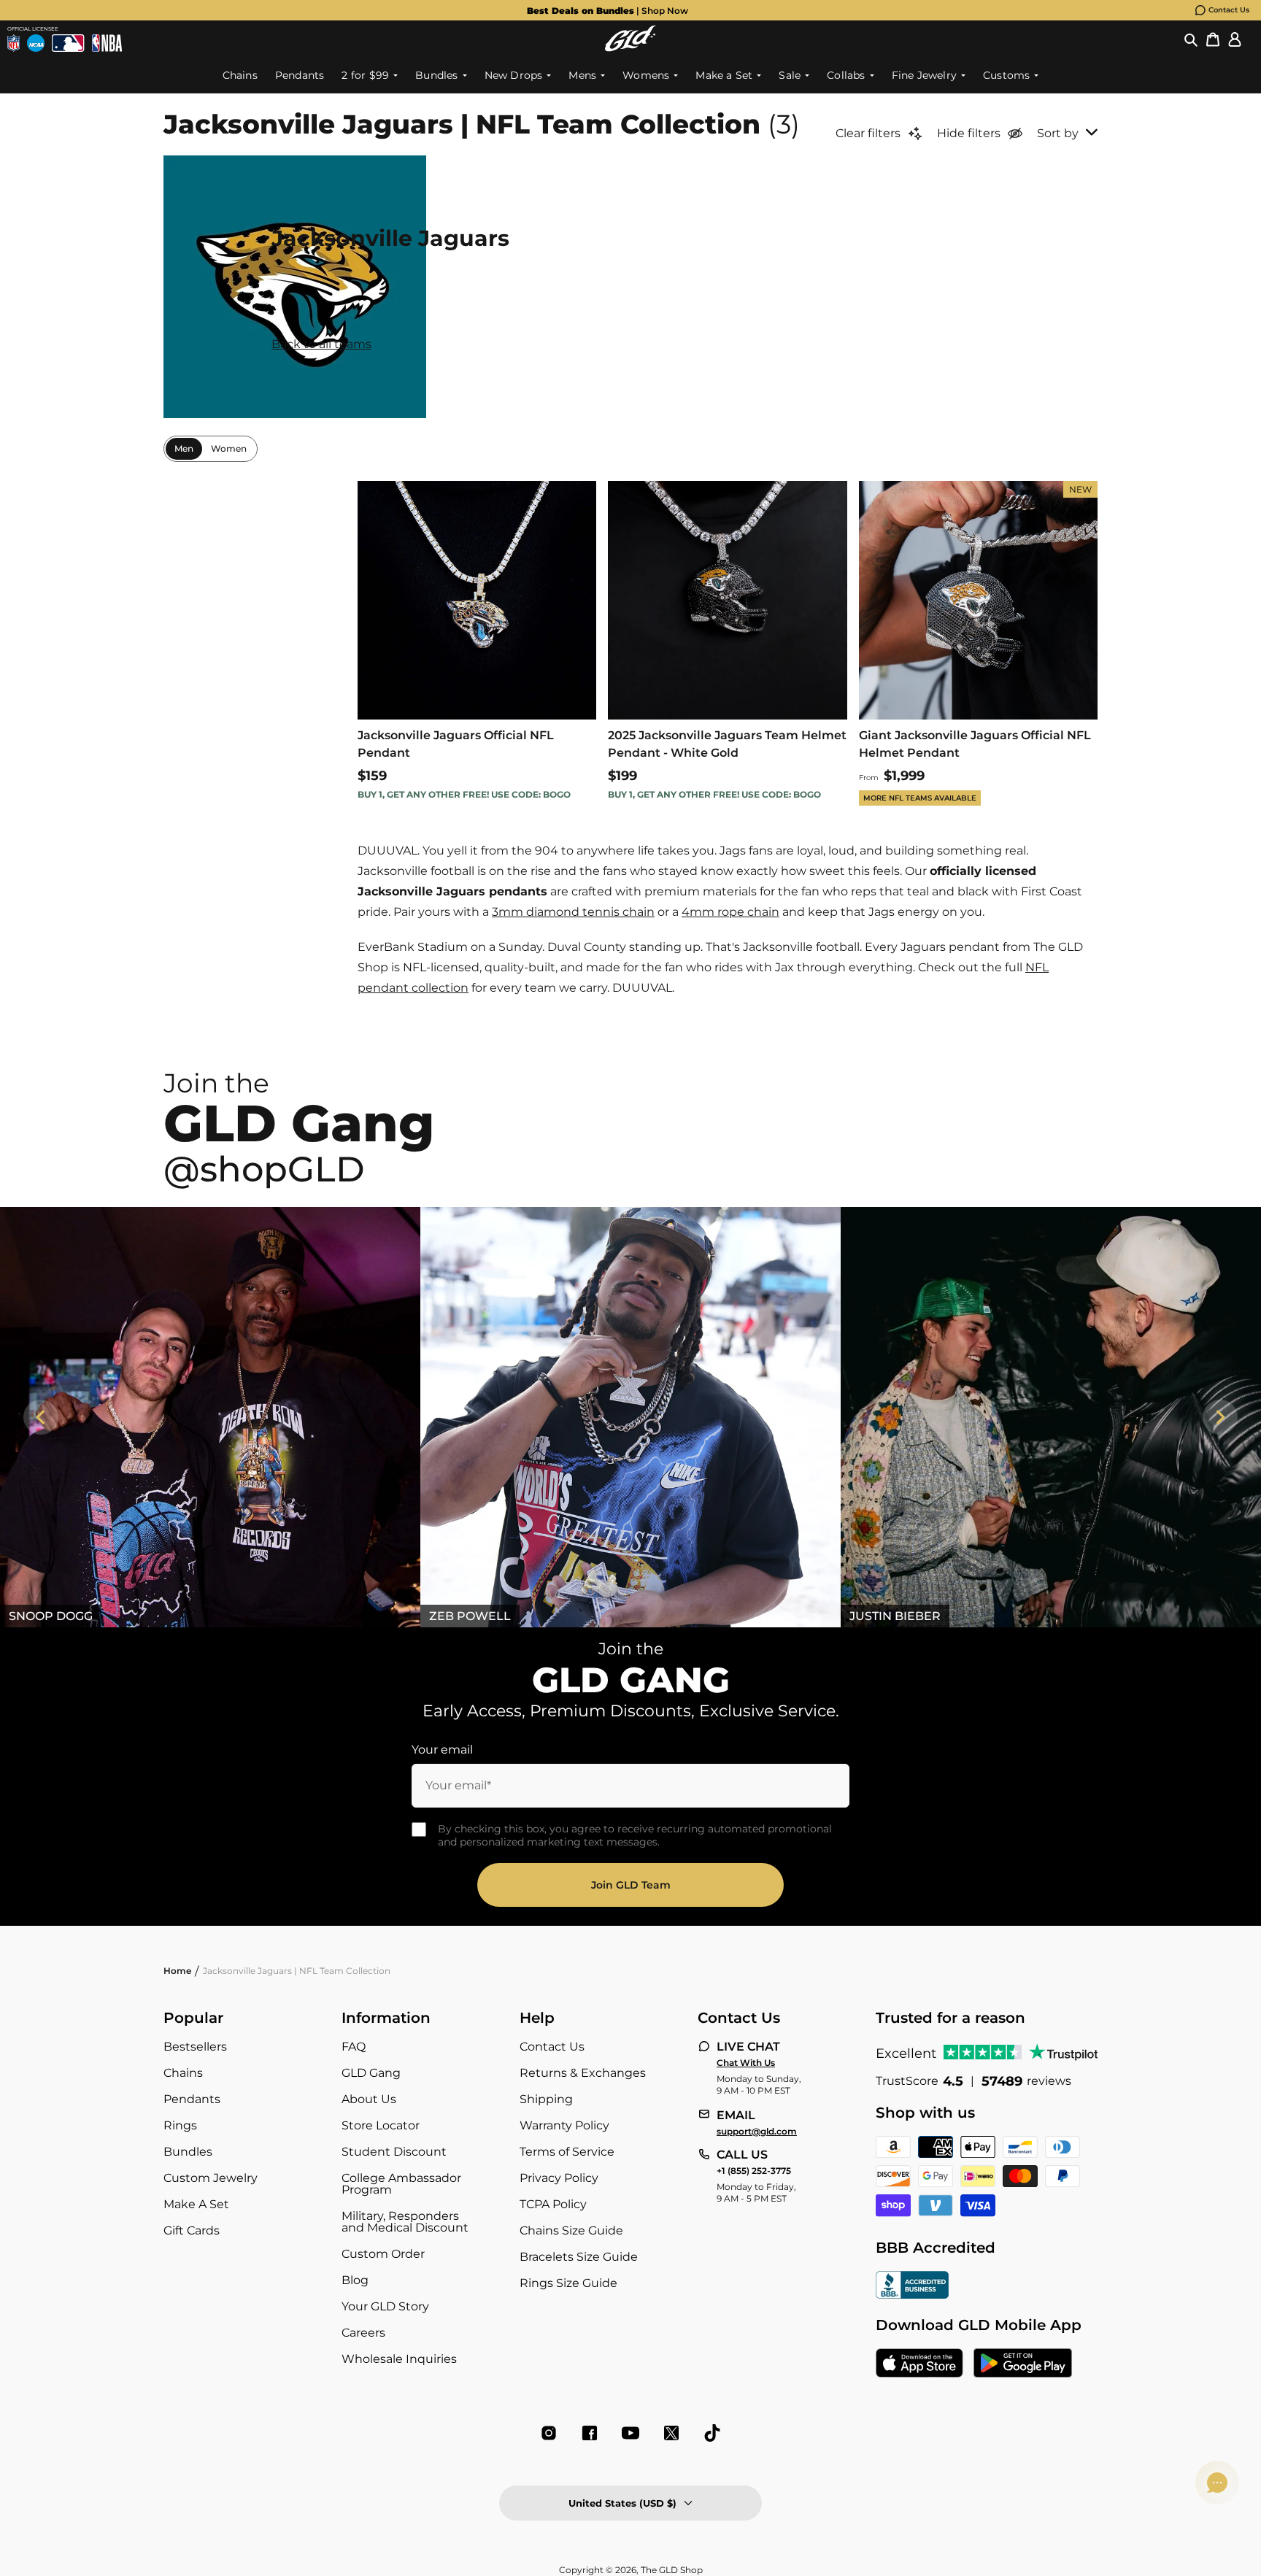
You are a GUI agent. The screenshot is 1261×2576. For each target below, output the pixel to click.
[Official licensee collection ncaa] (36, 43)
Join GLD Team (631, 1885)
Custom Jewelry (211, 2178)
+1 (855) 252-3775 (754, 2171)
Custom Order (383, 2254)
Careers (363, 2333)
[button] (1191, 39)
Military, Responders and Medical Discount (405, 2222)
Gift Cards (192, 2230)
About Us (369, 2099)
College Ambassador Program (401, 2184)
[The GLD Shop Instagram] (549, 2433)
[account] (1235, 39)
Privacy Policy (559, 2178)
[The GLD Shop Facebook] (590, 2433)
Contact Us (1229, 10)
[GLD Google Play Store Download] (1023, 2364)
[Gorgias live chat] (1217, 2483)
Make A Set (196, 2204)
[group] (607, 10)
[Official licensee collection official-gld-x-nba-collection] (107, 43)
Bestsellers (195, 2047)
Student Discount (394, 2152)
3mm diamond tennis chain (573, 912)
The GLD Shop (672, 2570)
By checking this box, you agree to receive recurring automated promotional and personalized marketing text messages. (635, 1835)
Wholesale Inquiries (399, 2359)
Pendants (192, 2099)
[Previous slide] (41, 1417)
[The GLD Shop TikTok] (712, 2433)
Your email (442, 1750)
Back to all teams (321, 344)
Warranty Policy (564, 2125)
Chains (183, 2073)
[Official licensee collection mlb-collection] (68, 43)
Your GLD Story (385, 2306)
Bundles (188, 2152)
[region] (630, 1417)
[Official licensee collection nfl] (14, 43)
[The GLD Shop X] (671, 2433)
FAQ (354, 2047)
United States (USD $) (622, 2503)
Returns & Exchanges (583, 2073)
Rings (180, 2125)
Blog (355, 2280)
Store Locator (381, 2125)
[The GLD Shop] (630, 38)
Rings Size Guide (568, 2283)
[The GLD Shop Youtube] (630, 2433)
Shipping (546, 2099)
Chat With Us (746, 2063)
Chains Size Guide (571, 2230)
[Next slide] (1220, 1417)
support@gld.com (757, 2132)
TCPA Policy (553, 2204)
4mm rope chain (730, 912)
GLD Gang (371, 2073)
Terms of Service (567, 2152)
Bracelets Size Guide (579, 2257)
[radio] (184, 449)
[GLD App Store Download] (919, 2364)
